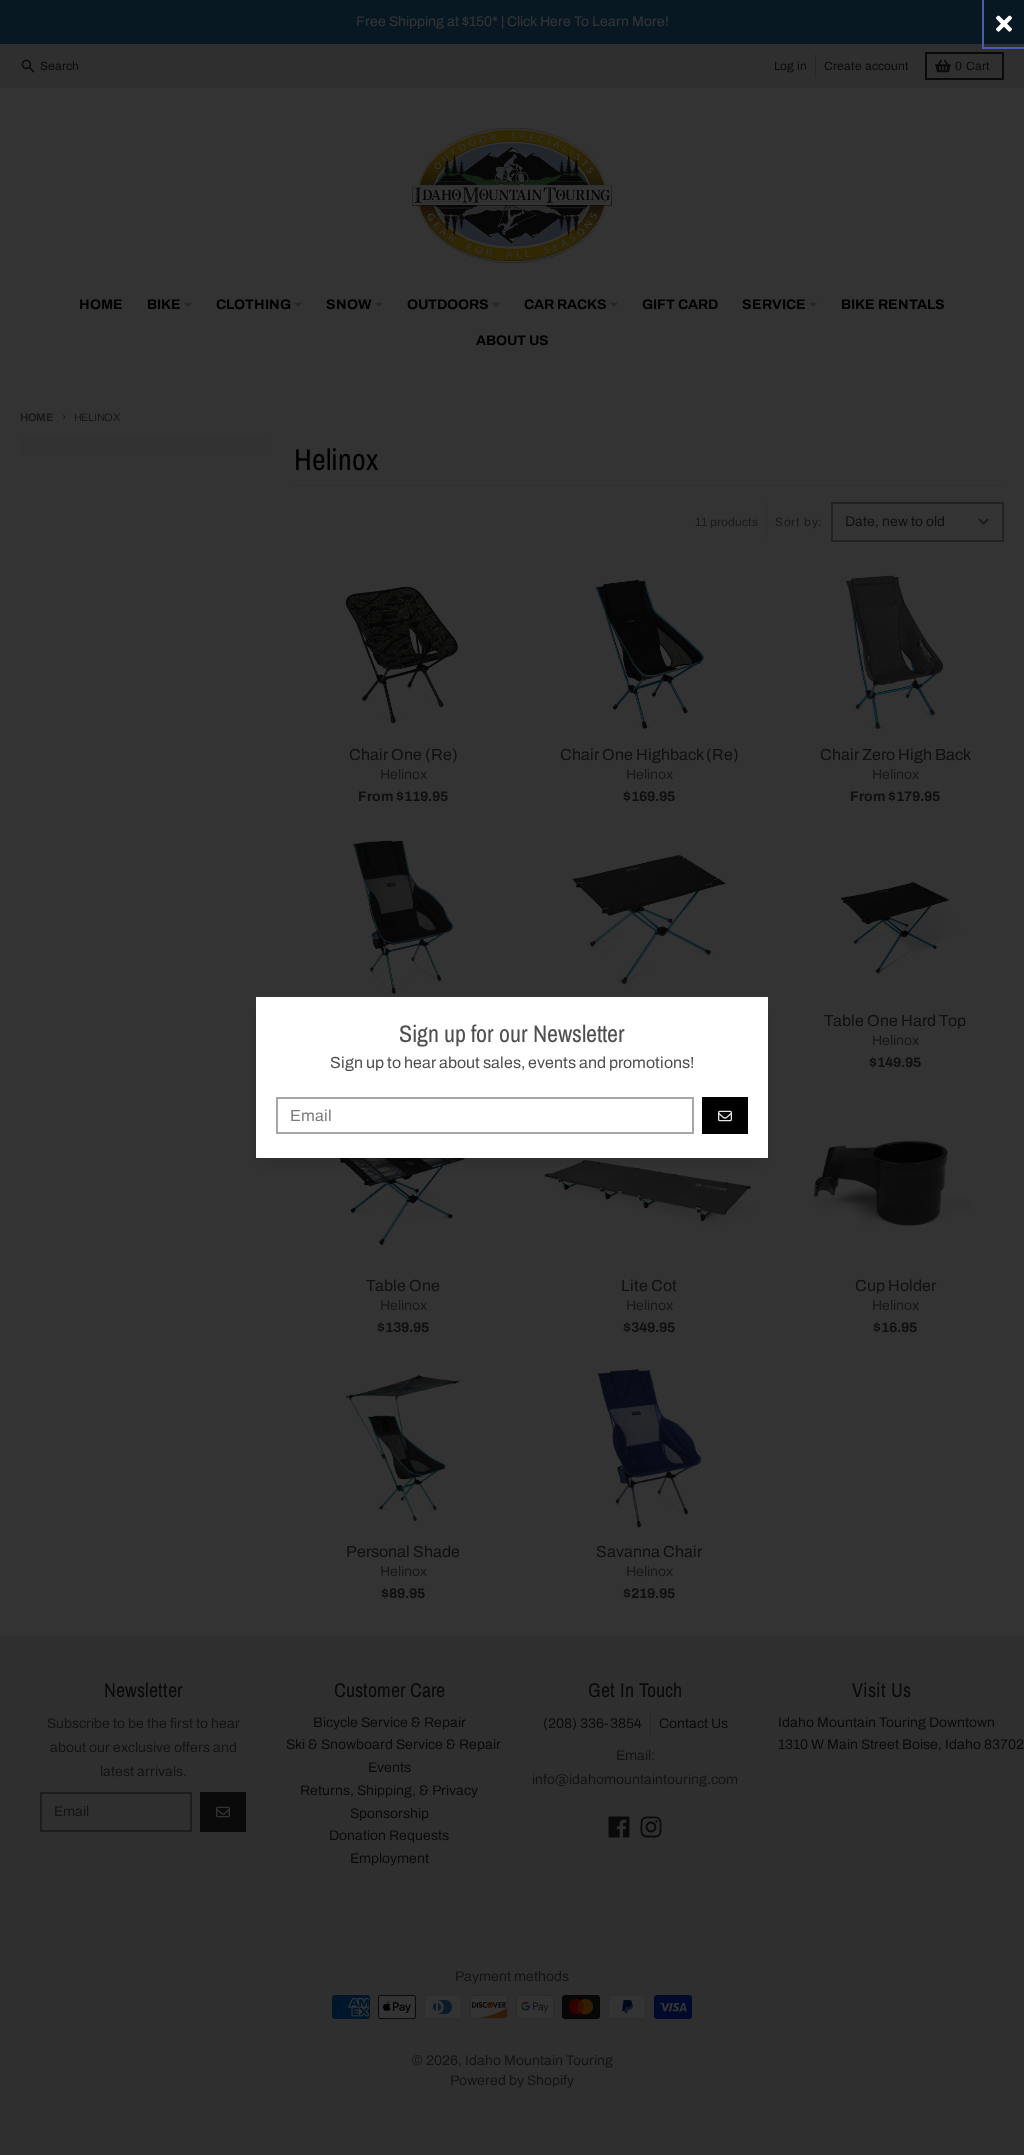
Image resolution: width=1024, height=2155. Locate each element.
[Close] (1004, 23)
